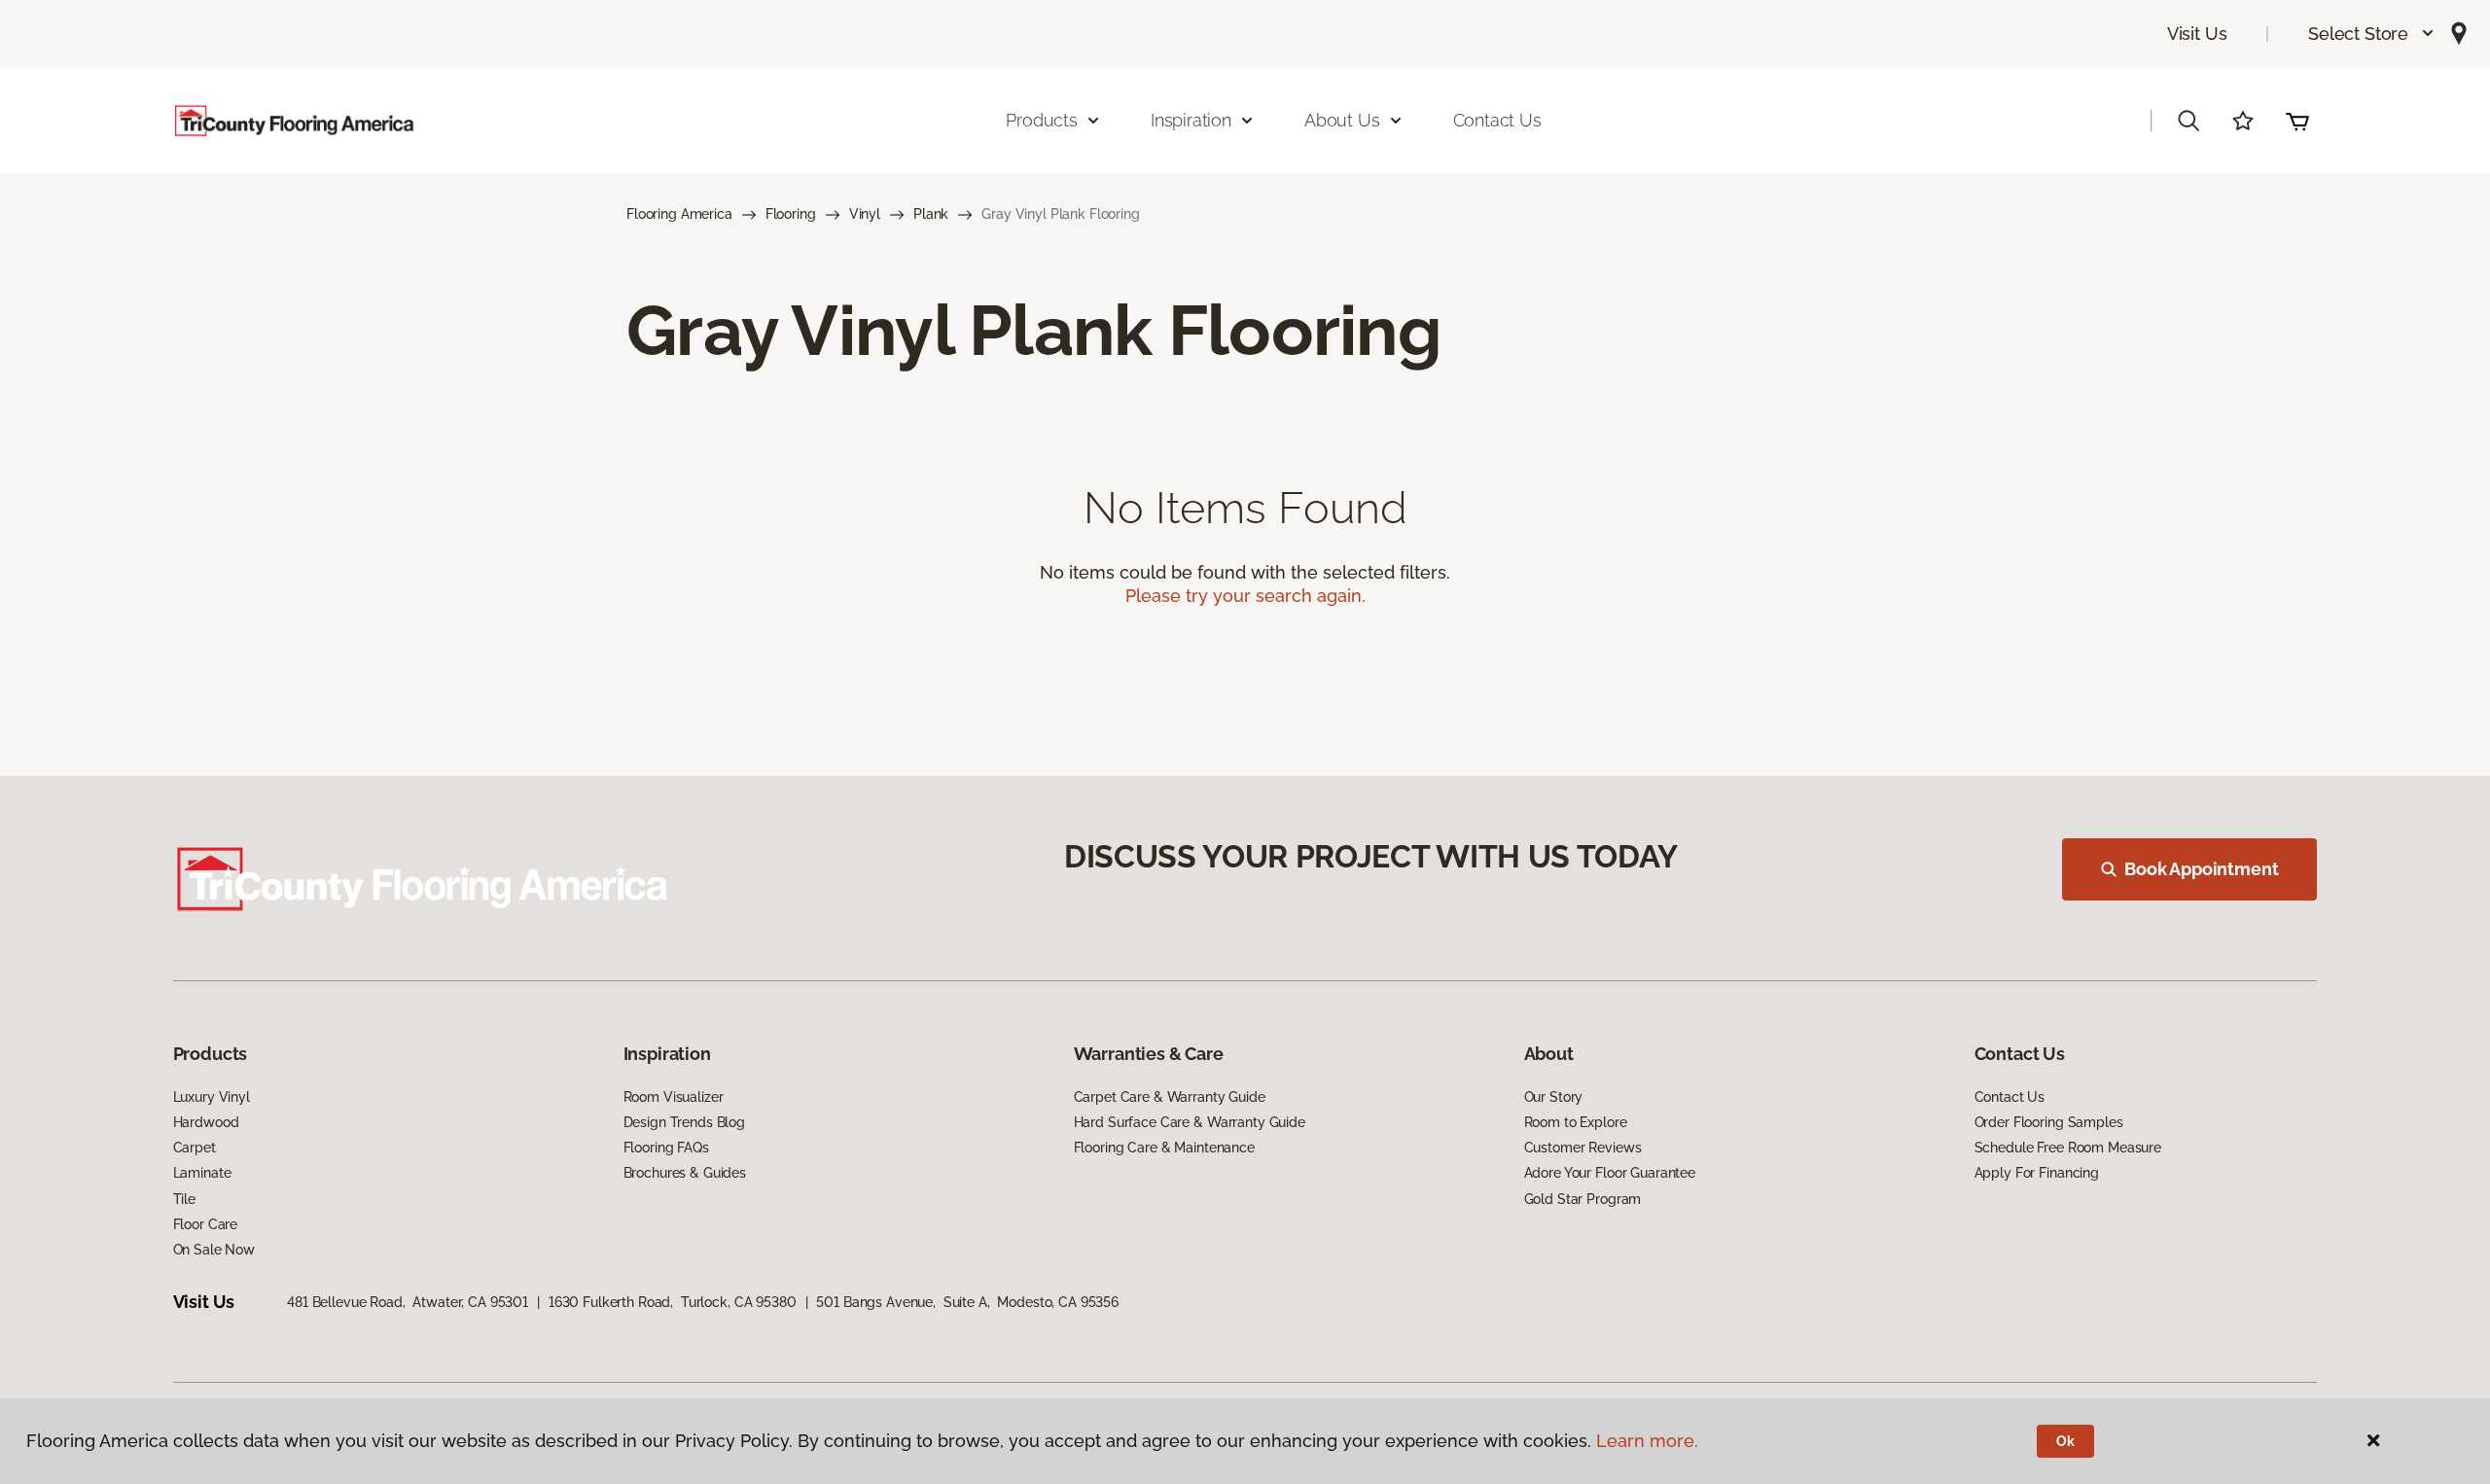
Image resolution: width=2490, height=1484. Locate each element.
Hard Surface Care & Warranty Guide (1190, 1122)
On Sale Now (214, 1250)
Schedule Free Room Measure (2068, 1148)
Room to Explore (1576, 1122)
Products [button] (1042, 120)
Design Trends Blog (684, 1122)
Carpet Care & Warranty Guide (1170, 1097)
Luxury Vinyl (212, 1097)
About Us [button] (1342, 120)
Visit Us (2197, 34)
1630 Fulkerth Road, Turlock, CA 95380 (673, 1302)
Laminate (202, 1173)
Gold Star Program (1583, 1199)
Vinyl (865, 214)
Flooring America (679, 214)
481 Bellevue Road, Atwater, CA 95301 (408, 1302)
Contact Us (1497, 120)
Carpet (195, 1148)
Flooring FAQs (666, 1148)
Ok (2065, 1441)
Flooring (791, 214)
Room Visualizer (674, 1097)
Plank (931, 214)
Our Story (1554, 1097)
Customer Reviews (1583, 1148)
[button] (2372, 34)
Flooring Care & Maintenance (1164, 1148)
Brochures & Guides (685, 1173)
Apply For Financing (2037, 1173)
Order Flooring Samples (2049, 1122)
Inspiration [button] (1191, 120)
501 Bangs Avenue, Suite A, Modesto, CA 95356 (967, 1302)
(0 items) (2297, 121)
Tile (184, 1199)
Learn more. (1647, 1441)
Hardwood (206, 1122)
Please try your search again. (1245, 596)
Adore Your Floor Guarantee (1610, 1173)
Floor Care (206, 1224)
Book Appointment (2201, 869)
